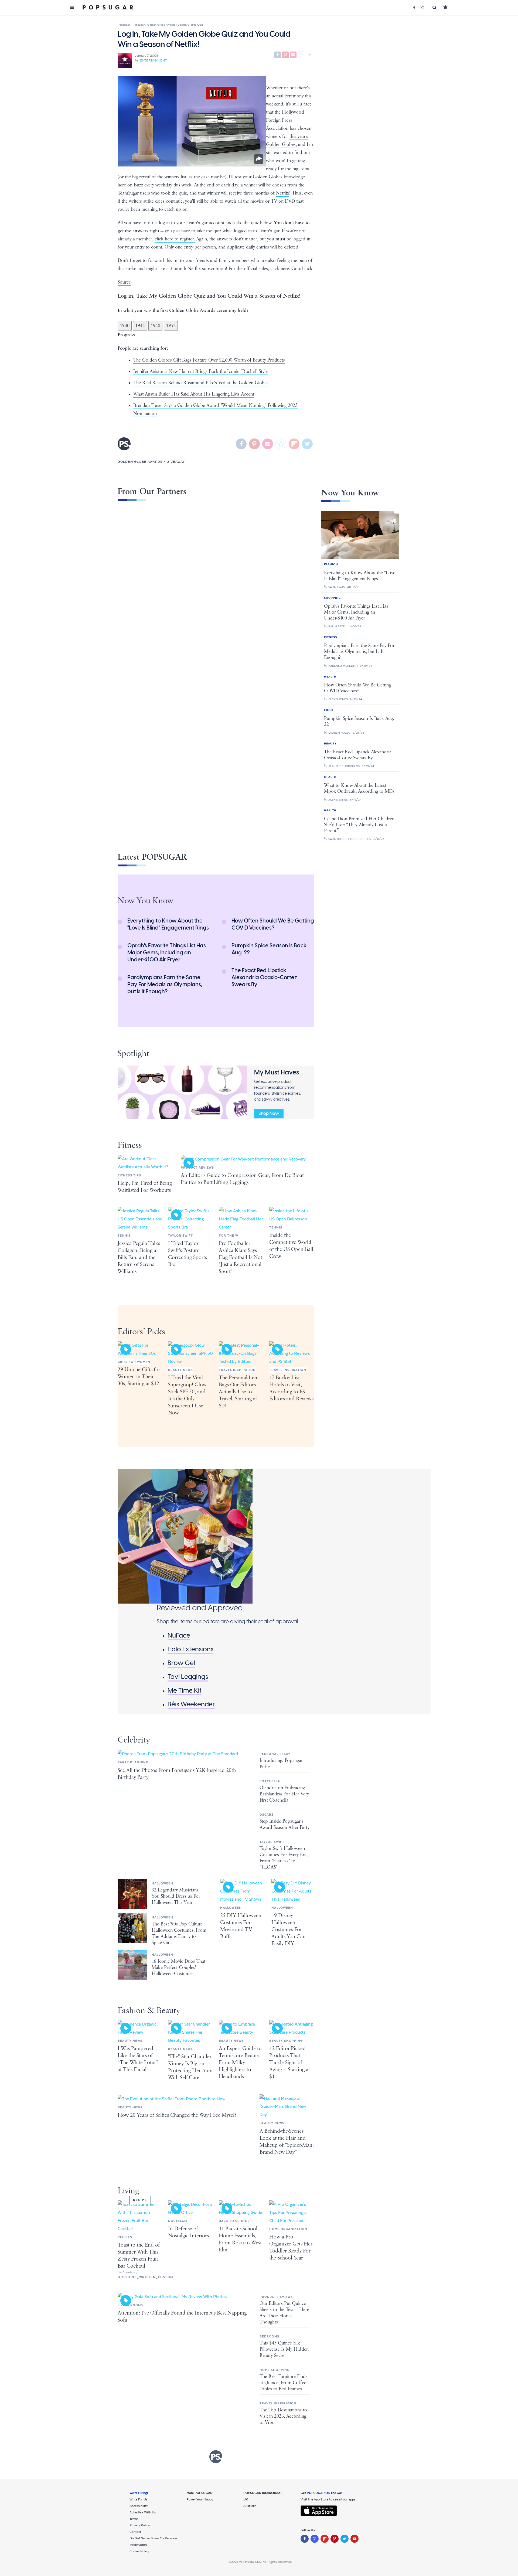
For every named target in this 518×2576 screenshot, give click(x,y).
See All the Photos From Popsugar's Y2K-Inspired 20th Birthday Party (177, 1774)
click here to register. (175, 239)
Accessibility (139, 2506)
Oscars (267, 1815)
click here (280, 269)
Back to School (234, 2221)
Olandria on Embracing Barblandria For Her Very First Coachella (284, 1794)
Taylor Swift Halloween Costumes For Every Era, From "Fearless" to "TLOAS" (284, 1858)
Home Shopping (275, 2370)
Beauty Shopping (286, 2041)
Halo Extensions (190, 1649)
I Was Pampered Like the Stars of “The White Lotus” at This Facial (138, 2059)
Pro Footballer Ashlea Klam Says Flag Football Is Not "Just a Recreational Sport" (241, 1258)
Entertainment (153, 60)
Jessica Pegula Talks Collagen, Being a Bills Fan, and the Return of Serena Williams (139, 1258)
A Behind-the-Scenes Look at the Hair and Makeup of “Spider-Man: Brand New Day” (287, 2142)
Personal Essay (275, 1754)
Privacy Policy (140, 2525)
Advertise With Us (143, 2512)
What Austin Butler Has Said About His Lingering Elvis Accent (194, 394)
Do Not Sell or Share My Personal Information (154, 2541)
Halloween (162, 1883)
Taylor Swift (180, 1236)
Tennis (124, 1236)
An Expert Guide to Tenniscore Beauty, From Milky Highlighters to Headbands (240, 2063)
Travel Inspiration (237, 1370)
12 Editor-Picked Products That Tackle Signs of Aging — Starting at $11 (290, 2063)
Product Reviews (197, 1168)
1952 (171, 326)
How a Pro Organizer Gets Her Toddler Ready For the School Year (291, 2247)
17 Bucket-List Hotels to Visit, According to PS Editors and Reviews (291, 1388)
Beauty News (180, 1370)
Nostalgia (178, 2221)
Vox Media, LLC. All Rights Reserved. (265, 2562)
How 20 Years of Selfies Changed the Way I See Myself (177, 2115)
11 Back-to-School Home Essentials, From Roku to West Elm (240, 2239)
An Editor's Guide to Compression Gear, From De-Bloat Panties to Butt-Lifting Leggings (242, 1179)
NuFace (179, 1635)
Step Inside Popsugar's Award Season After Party (284, 1824)
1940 (125, 326)
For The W (229, 1236)
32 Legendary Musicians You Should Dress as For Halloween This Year (176, 1896)
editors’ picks (141, 1332)
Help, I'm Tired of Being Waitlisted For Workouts (145, 1187)
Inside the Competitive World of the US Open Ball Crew (291, 1246)
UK (246, 2499)
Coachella (270, 1781)
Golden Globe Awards (140, 462)
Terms (134, 2519)
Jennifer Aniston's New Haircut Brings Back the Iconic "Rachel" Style (200, 372)
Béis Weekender (191, 1704)
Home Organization (288, 2229)
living (128, 2191)
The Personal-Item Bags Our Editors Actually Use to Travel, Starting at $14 (239, 1392)
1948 (155, 326)
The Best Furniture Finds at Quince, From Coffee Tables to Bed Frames (284, 2383)
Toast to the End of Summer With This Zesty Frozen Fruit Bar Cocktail (139, 2256)
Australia (250, 2506)
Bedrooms (269, 2336)
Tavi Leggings (188, 1677)
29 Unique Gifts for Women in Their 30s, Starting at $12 (139, 1377)
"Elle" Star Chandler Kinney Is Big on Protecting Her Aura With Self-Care (190, 2067)
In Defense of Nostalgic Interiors (188, 2232)
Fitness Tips (129, 1175)
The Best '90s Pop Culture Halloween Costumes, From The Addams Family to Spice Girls (179, 1933)
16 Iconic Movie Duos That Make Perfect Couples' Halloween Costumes (178, 1968)
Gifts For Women (134, 1362)
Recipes (125, 2237)
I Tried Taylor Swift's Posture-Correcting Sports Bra (188, 1254)
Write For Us (139, 2499)
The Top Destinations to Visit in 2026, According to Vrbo (283, 2416)
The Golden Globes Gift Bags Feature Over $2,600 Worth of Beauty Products (209, 360)
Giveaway (176, 462)
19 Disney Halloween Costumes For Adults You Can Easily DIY (289, 1930)
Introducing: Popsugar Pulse (281, 1764)
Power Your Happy (200, 2499)
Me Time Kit (185, 1690)
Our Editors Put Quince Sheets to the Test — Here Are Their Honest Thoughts (284, 2313)
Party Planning (133, 1762)
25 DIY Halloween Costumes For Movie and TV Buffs (241, 1926)
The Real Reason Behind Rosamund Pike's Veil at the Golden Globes (201, 383)
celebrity (134, 1740)
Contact (135, 2532)
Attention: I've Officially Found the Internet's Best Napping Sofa (182, 2317)
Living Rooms (130, 2305)
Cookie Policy (139, 2551)
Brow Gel (181, 1663)
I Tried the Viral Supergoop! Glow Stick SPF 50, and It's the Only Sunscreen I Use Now (187, 1395)
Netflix (283, 193)
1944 (140, 326)
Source (124, 282)
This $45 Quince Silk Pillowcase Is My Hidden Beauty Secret (284, 2349)
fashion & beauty (149, 2011)
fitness (130, 1145)
